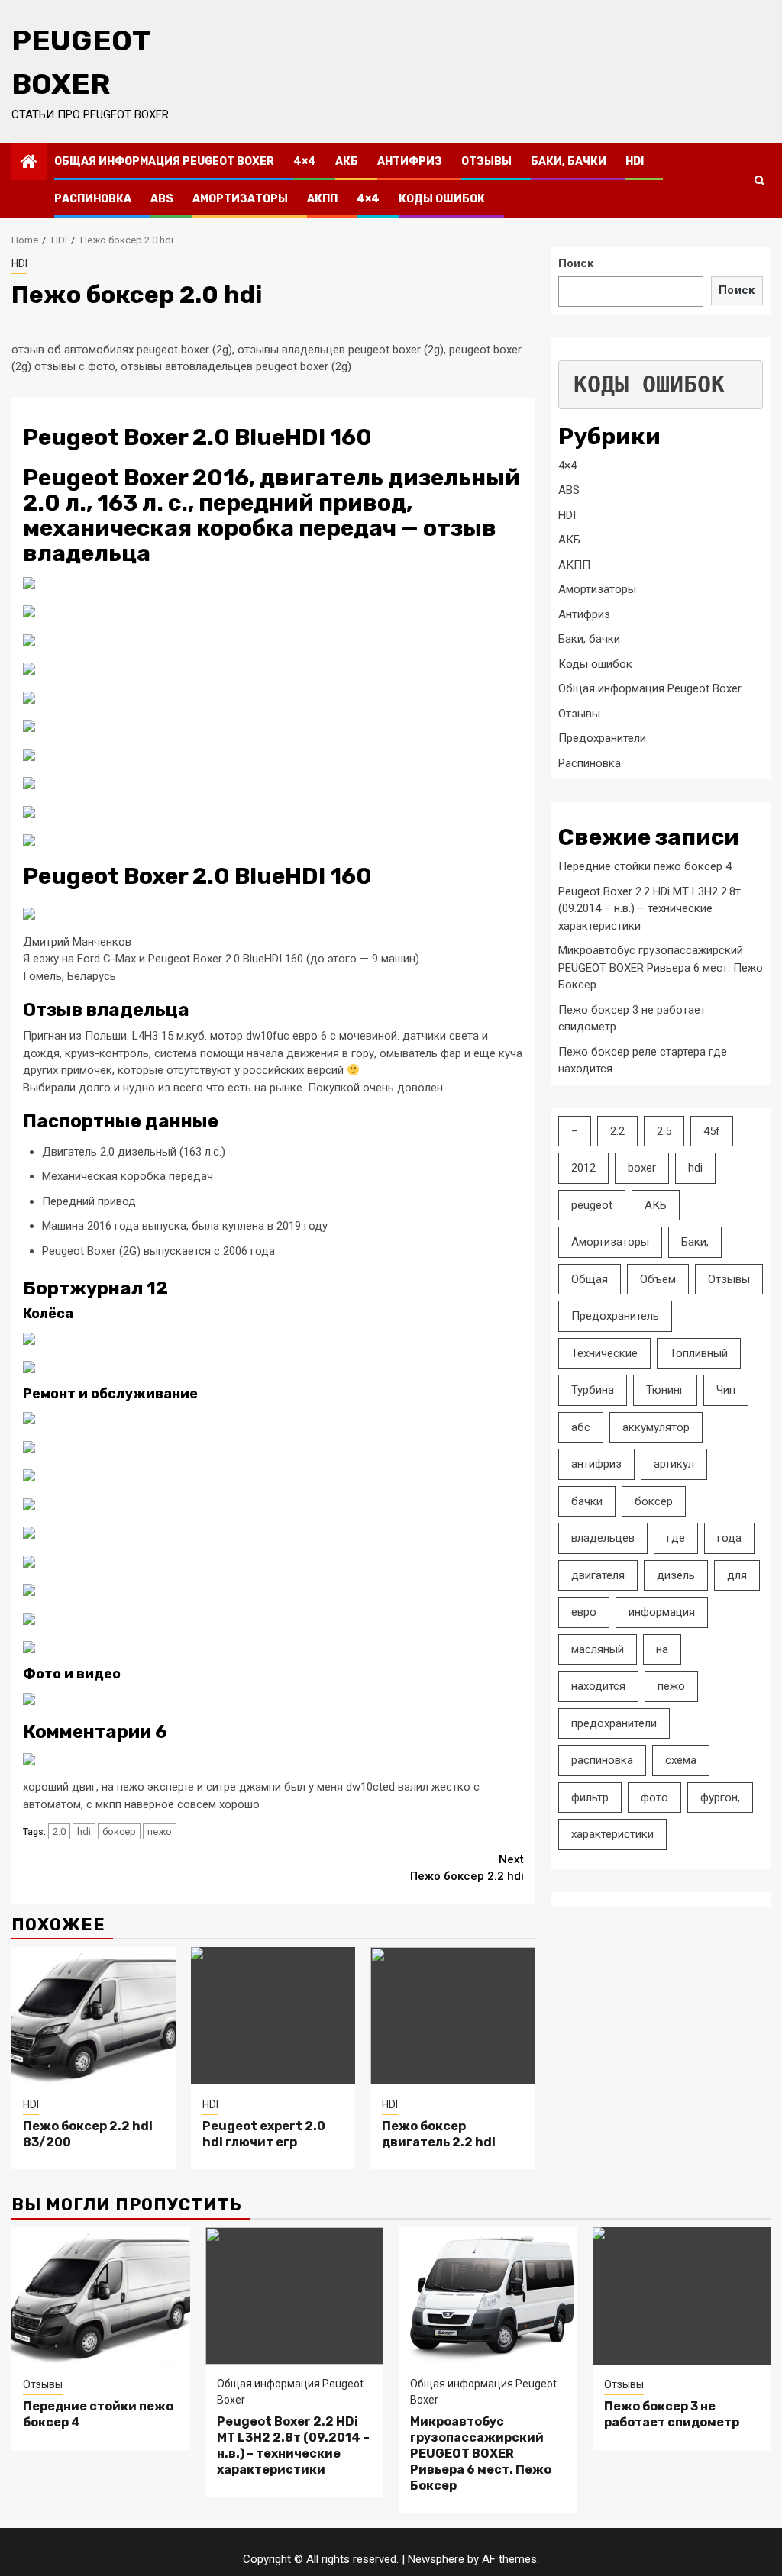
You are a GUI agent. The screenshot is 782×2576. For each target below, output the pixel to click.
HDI (635, 161)
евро (584, 1612)
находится (598, 1686)
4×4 (305, 161)
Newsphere (436, 2559)
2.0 (59, 1831)
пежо (160, 1831)
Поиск (576, 263)
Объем (658, 1279)
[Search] (759, 180)
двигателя (598, 1575)
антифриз (596, 1464)
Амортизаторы (240, 199)
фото (654, 1797)
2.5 (664, 1131)
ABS (162, 199)
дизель (676, 1575)
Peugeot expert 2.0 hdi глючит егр (264, 2134)
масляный (598, 1649)
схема (681, 1760)
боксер (119, 1831)
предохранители (614, 1723)
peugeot (592, 1205)
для (737, 1575)
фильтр (590, 1797)
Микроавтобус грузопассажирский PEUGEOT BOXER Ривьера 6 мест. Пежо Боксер (661, 967)
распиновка (602, 1760)
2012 (583, 1168)
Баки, (695, 1242)
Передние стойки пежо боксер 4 (645, 866)
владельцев (603, 1538)
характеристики (612, 1834)
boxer (642, 1168)
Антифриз (410, 161)
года (729, 1538)
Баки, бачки (569, 161)
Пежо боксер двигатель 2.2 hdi (439, 2134)
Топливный (699, 1353)
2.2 (617, 1131)
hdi (84, 1831)
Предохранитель (615, 1316)
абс (581, 1427)
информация (662, 1612)
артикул (674, 1464)
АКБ (347, 161)
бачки (587, 1501)
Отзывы (486, 161)
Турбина (593, 1390)
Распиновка (93, 199)
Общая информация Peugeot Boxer (164, 161)
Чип (726, 1390)
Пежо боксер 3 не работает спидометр (672, 2414)
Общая (590, 1279)
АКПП (322, 199)
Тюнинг (665, 1390)
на (662, 1649)
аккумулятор (656, 1427)
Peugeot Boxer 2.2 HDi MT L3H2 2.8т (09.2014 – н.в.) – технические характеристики (650, 909)
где (676, 1538)
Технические (604, 1353)
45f (712, 1131)
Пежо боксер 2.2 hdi (467, 1868)
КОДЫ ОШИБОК (649, 384)
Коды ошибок (442, 199)
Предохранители (602, 738)
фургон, (720, 1797)
